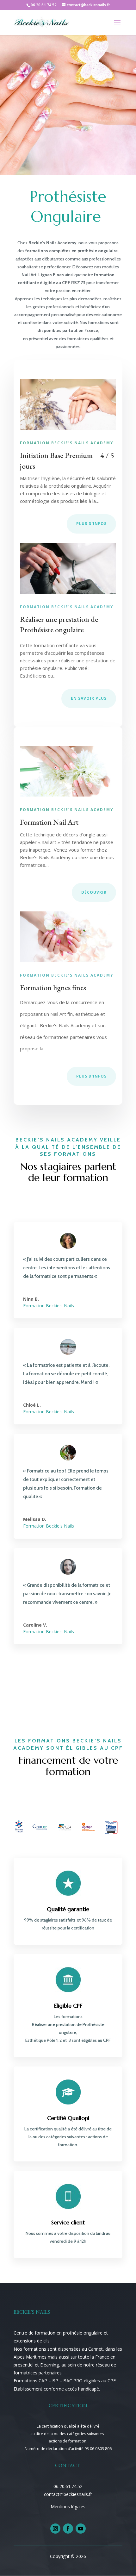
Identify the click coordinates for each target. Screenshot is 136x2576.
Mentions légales (68, 2507)
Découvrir (94, 892)
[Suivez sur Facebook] (68, 2529)
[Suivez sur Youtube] (81, 2529)
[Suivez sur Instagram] (55, 2529)
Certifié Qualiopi (68, 2118)
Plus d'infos (91, 524)
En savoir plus (89, 698)
